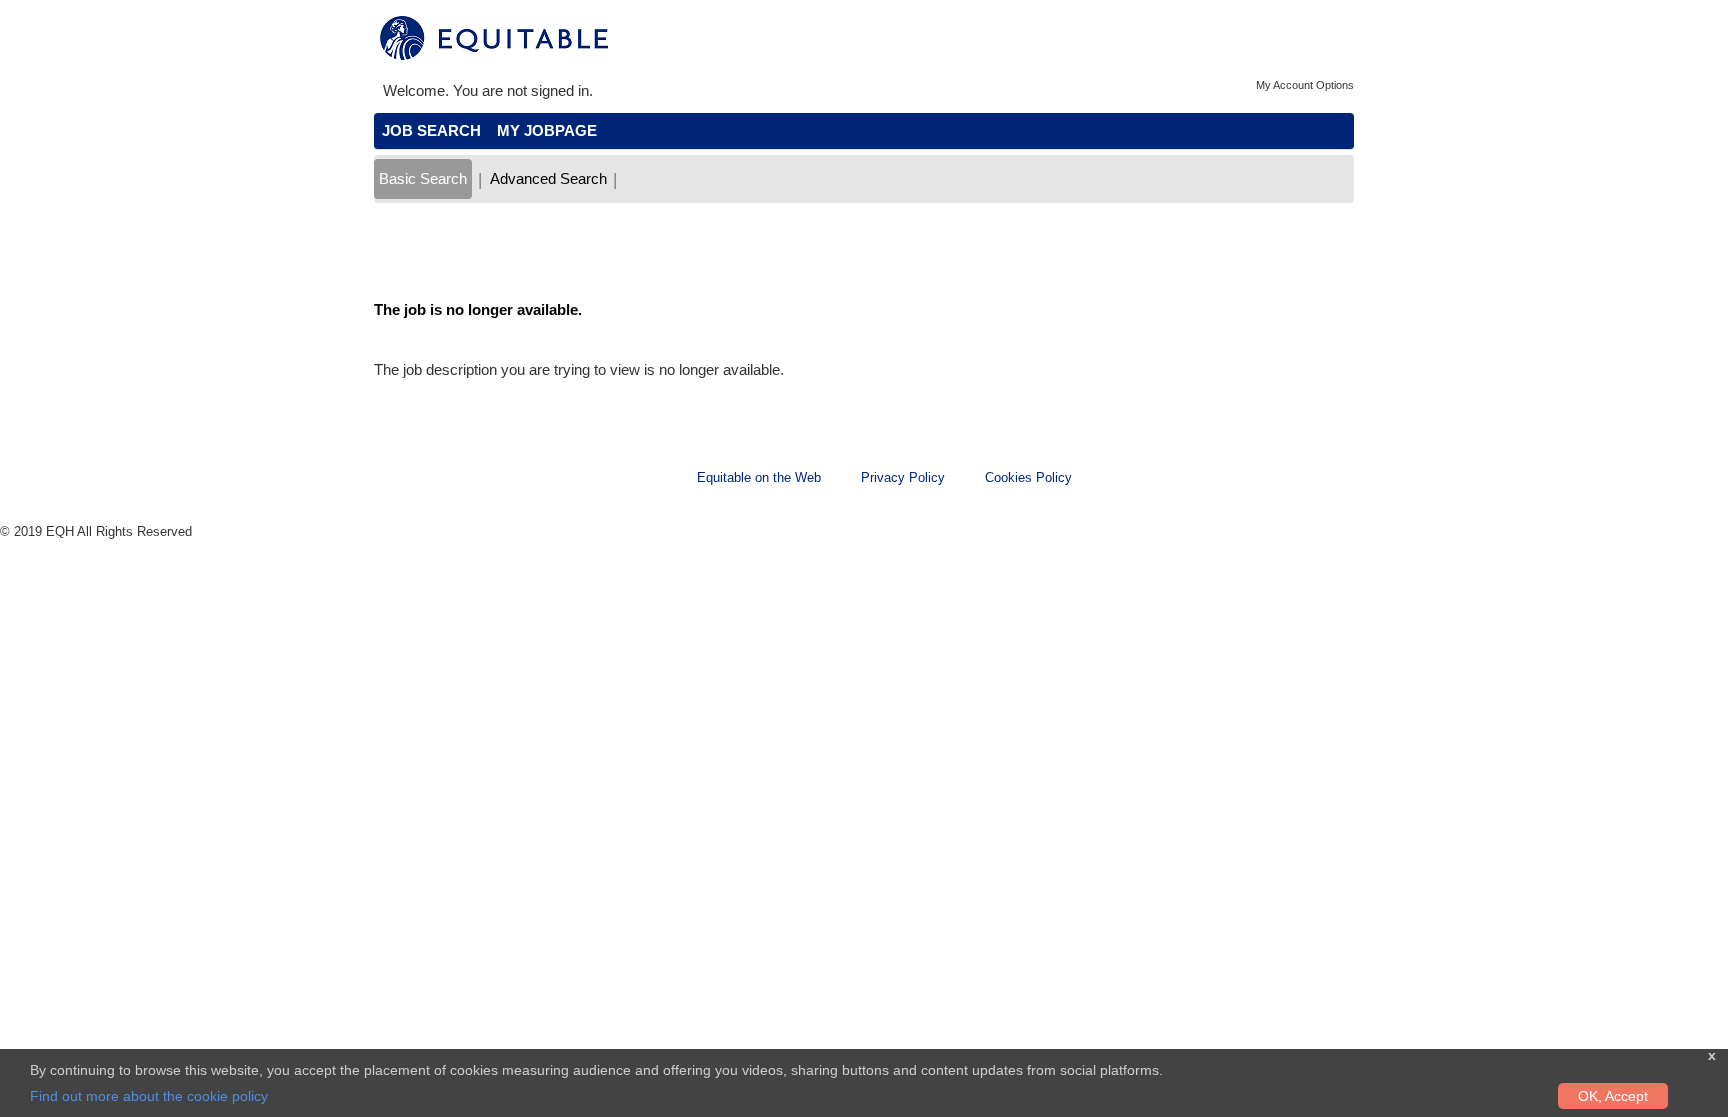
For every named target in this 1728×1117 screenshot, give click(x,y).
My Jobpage (547, 130)
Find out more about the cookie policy (149, 1096)
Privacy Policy (903, 477)
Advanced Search (548, 178)
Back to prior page (435, 249)
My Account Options (1305, 85)
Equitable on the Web (759, 477)
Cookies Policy (1028, 477)
